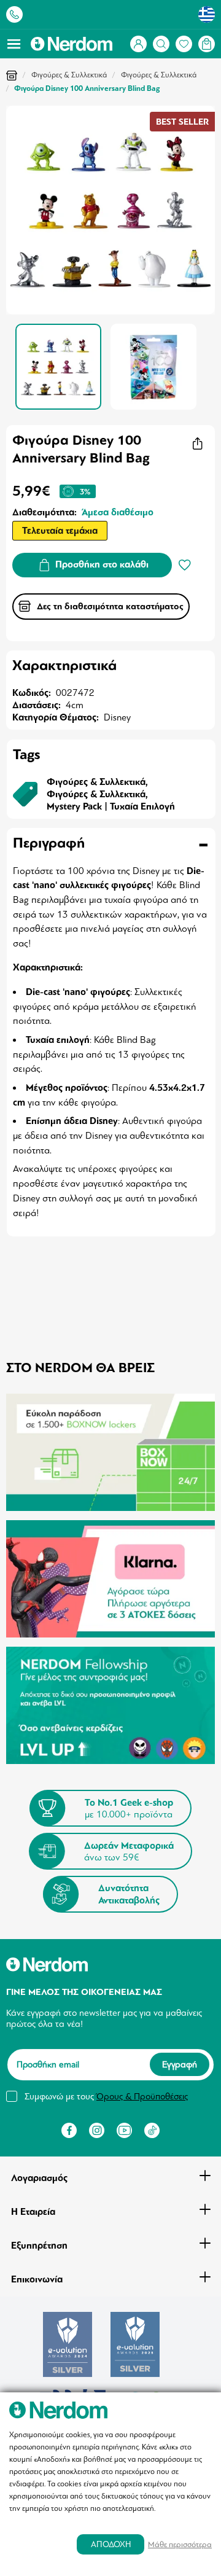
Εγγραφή (180, 2064)
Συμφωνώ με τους (106, 2096)
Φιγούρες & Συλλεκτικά (69, 75)
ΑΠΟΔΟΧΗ (111, 2544)
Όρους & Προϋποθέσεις (142, 2096)
